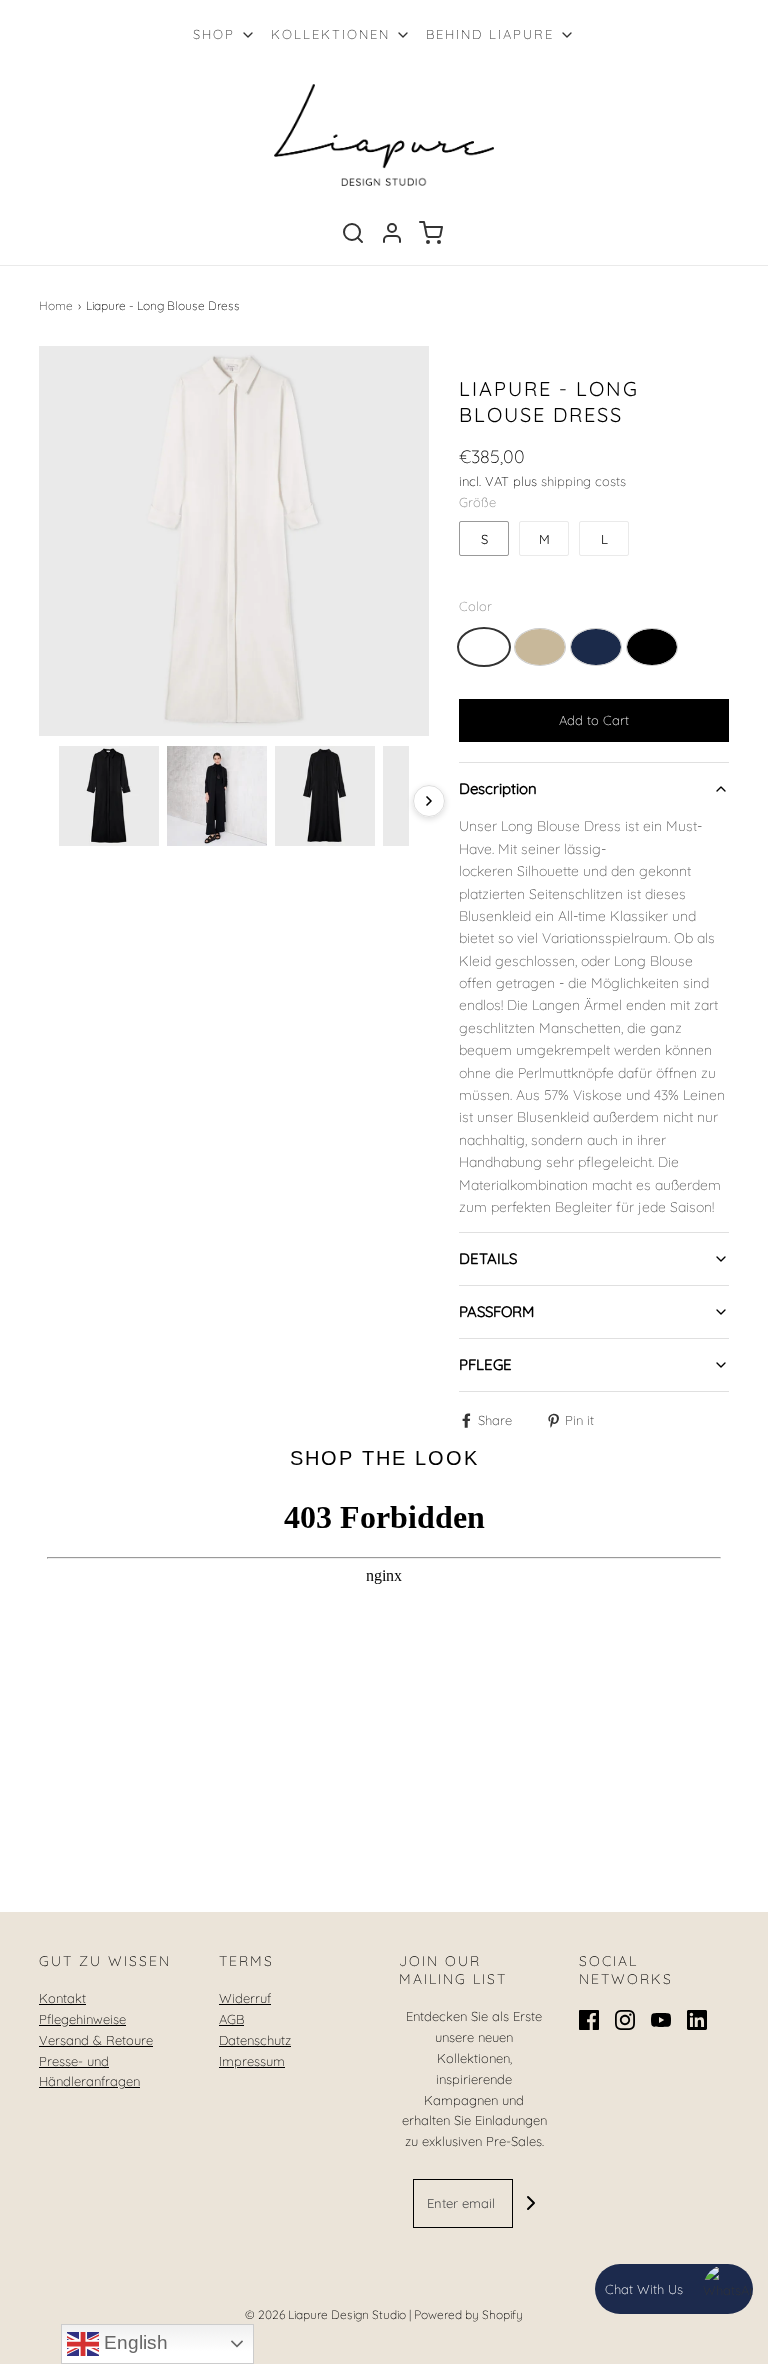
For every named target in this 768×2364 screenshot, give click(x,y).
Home (56, 305)
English (133, 2342)
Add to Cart (594, 720)
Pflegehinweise (82, 2019)
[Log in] (392, 233)
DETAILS (488, 1258)
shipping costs (583, 481)
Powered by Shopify (468, 2314)
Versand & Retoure (96, 2040)
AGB (231, 2019)
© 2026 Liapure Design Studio (325, 2314)
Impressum (252, 2061)
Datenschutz (255, 2040)
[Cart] (431, 233)
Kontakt (62, 1998)
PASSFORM (496, 1311)
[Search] (353, 233)
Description (498, 788)
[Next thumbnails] (429, 801)
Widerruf (245, 1998)
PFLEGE (485, 1364)
